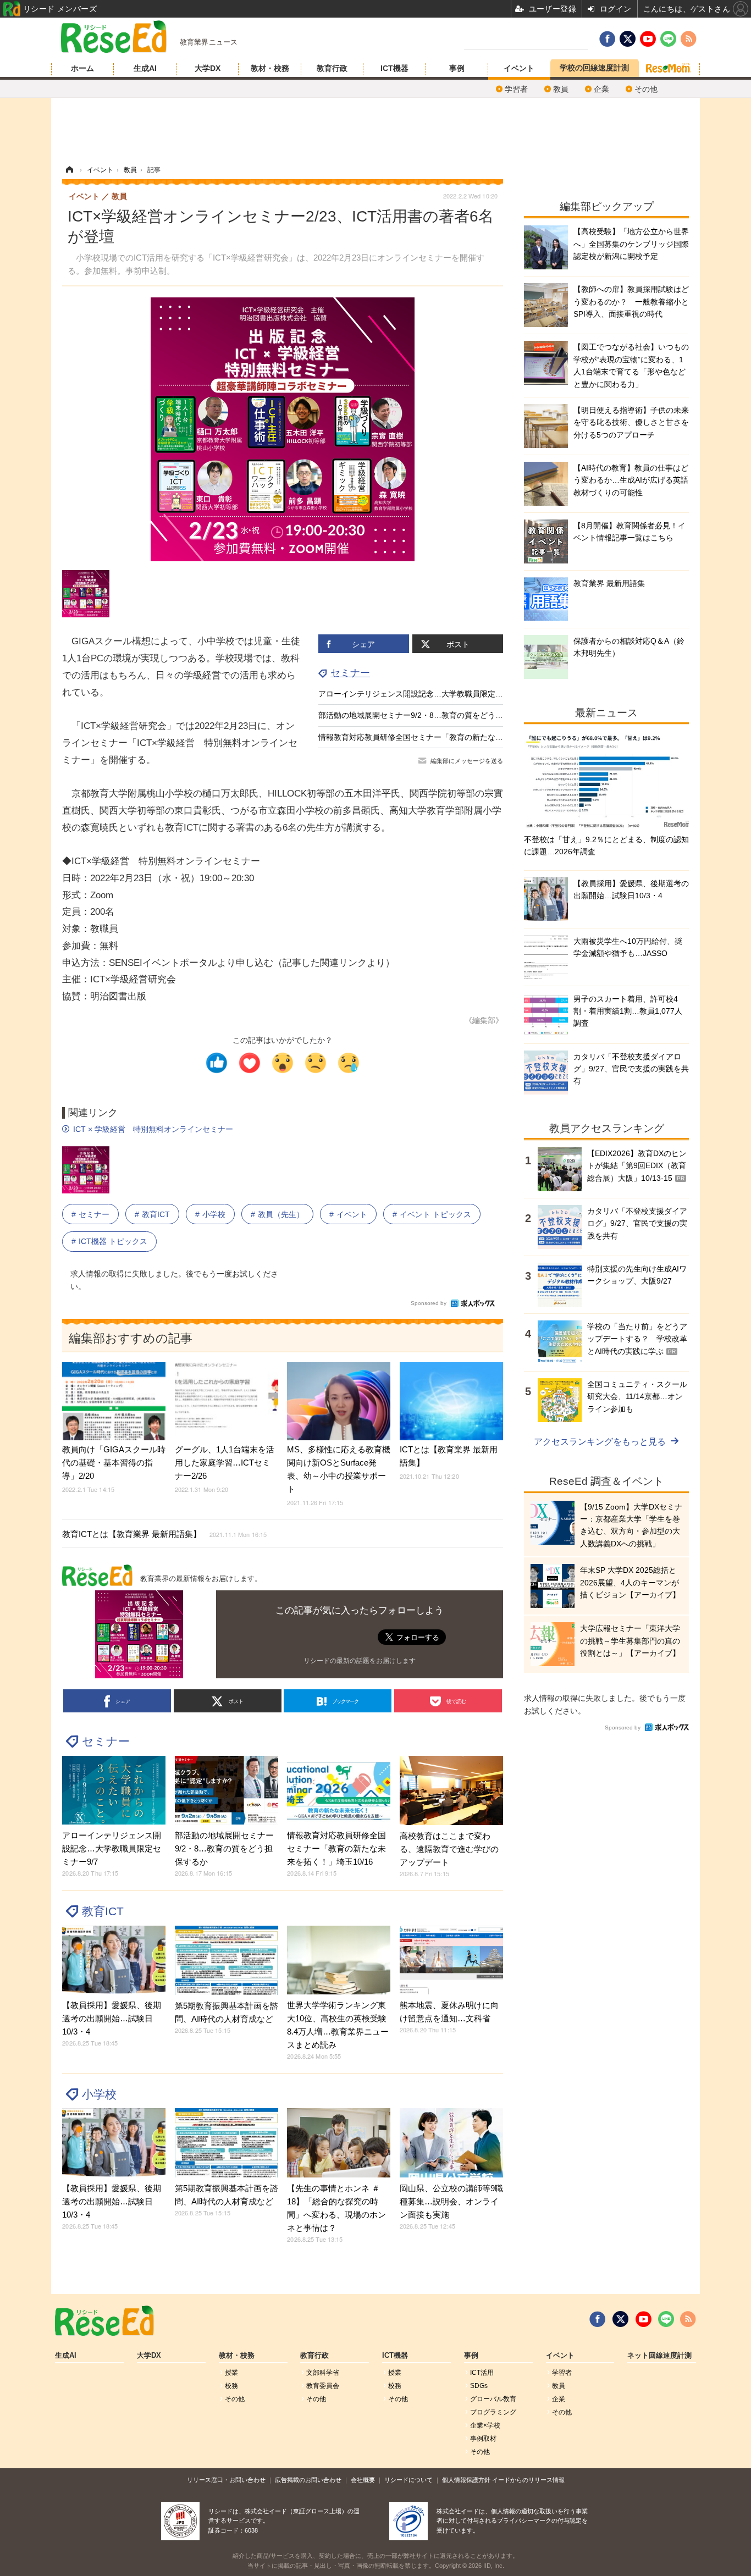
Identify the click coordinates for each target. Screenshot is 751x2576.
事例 (457, 68)
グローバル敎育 (493, 2399)
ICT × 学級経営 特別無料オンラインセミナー (153, 1129)
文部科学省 (323, 2373)
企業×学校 (485, 2425)
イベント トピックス (435, 1214)
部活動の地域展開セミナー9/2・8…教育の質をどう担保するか (426, 715)
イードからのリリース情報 (528, 2480)
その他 (646, 89)
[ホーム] (69, 170)
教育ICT (156, 1214)
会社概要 (363, 2480)
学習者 (516, 89)
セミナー (350, 673)
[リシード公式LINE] (666, 2319)
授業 (231, 2373)
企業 (601, 89)
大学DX (208, 68)
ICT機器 (394, 68)
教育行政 (332, 68)
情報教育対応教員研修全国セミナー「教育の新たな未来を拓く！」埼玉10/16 (451, 737)
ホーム (82, 68)
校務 (231, 2386)
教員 (561, 89)
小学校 (214, 1214)
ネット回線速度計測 (659, 2356)
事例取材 (483, 2439)
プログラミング (493, 2412)
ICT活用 (482, 2373)
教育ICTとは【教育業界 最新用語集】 (164, 1534)
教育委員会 (323, 2386)
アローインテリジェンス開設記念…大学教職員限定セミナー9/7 (428, 694)
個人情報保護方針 (466, 2480)
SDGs (479, 2386)
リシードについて (408, 2480)
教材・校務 (270, 68)
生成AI (145, 68)
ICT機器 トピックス (113, 1241)
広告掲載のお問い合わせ (308, 2480)
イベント (519, 68)
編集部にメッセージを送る (467, 761)
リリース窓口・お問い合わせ (226, 2480)
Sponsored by (429, 1303)
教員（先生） (281, 1214)
